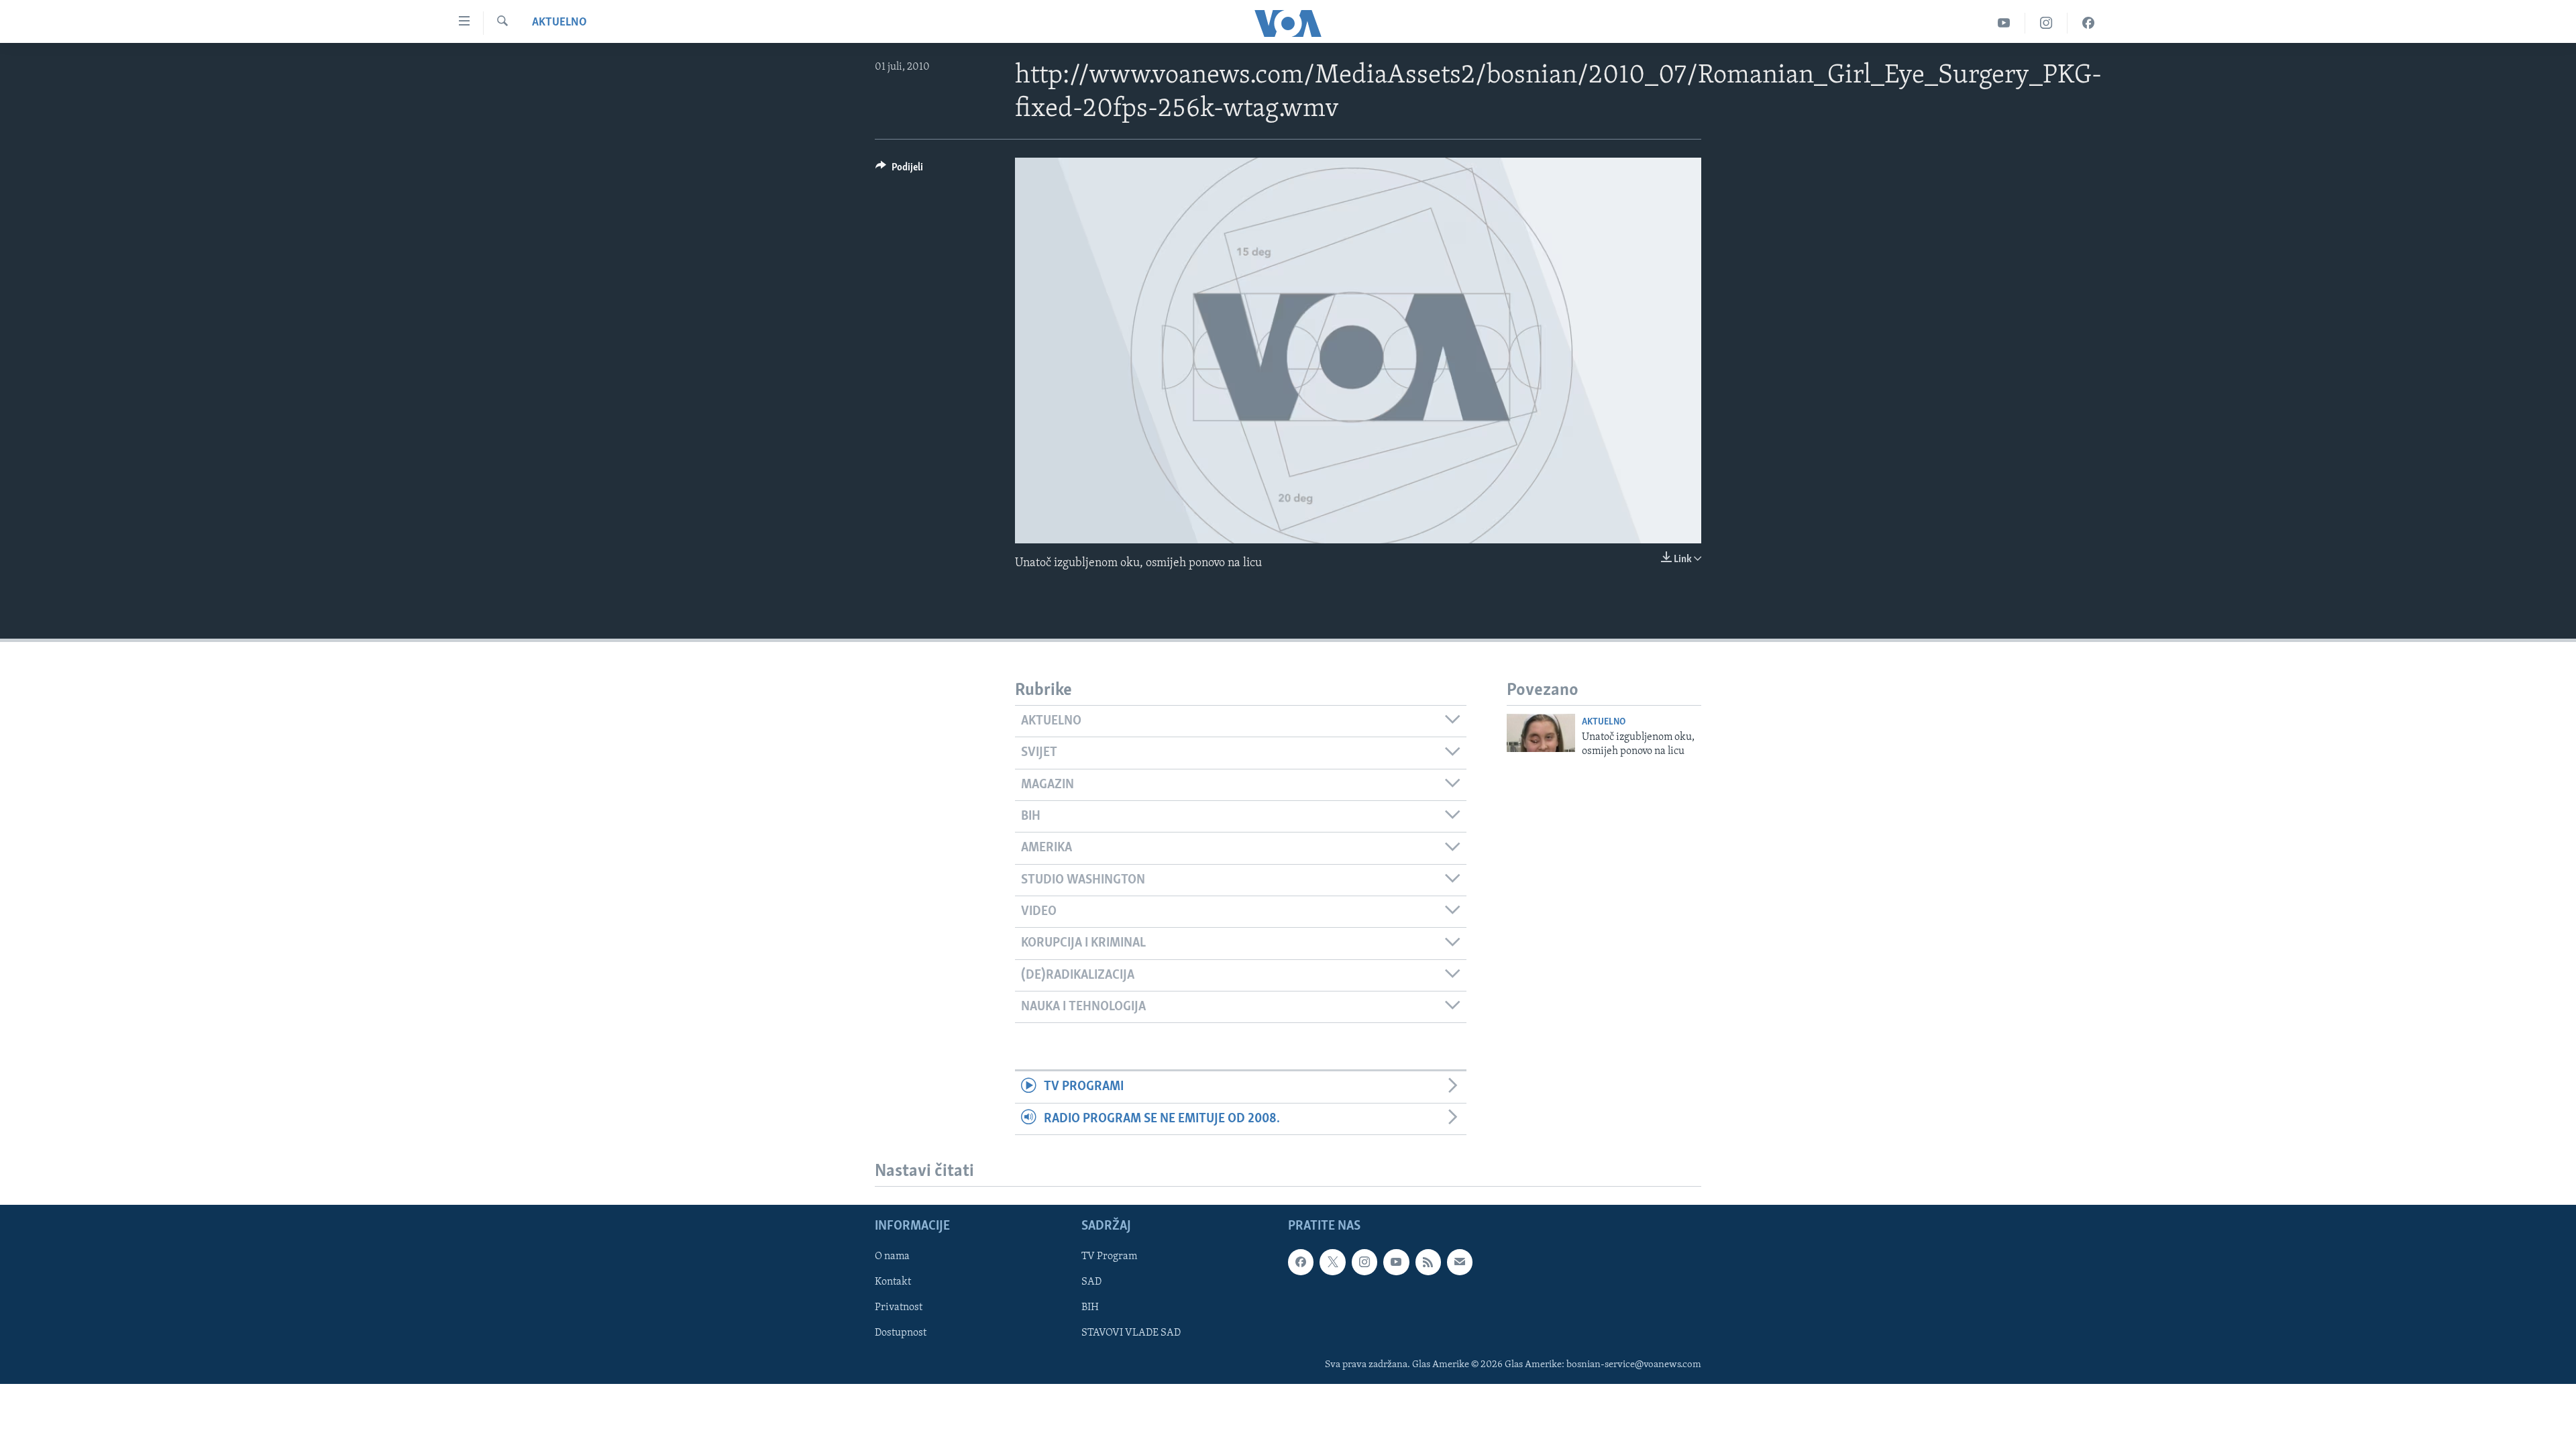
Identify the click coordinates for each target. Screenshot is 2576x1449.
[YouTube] (2004, 23)
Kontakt (893, 1282)
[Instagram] (2046, 23)
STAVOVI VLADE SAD (1131, 1333)
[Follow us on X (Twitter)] (1332, 1262)
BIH (1090, 1307)
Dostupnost (901, 1333)
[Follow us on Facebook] (1301, 1262)
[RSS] (1428, 1262)
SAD (1091, 1282)
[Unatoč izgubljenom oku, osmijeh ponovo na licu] (1541, 733)
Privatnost (899, 1307)
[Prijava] (1460, 1262)
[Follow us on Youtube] (1396, 1262)
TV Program (1109, 1256)
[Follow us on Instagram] (1364, 1262)
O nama (892, 1256)
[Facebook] (2088, 23)
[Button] (899, 170)
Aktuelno (559, 23)
